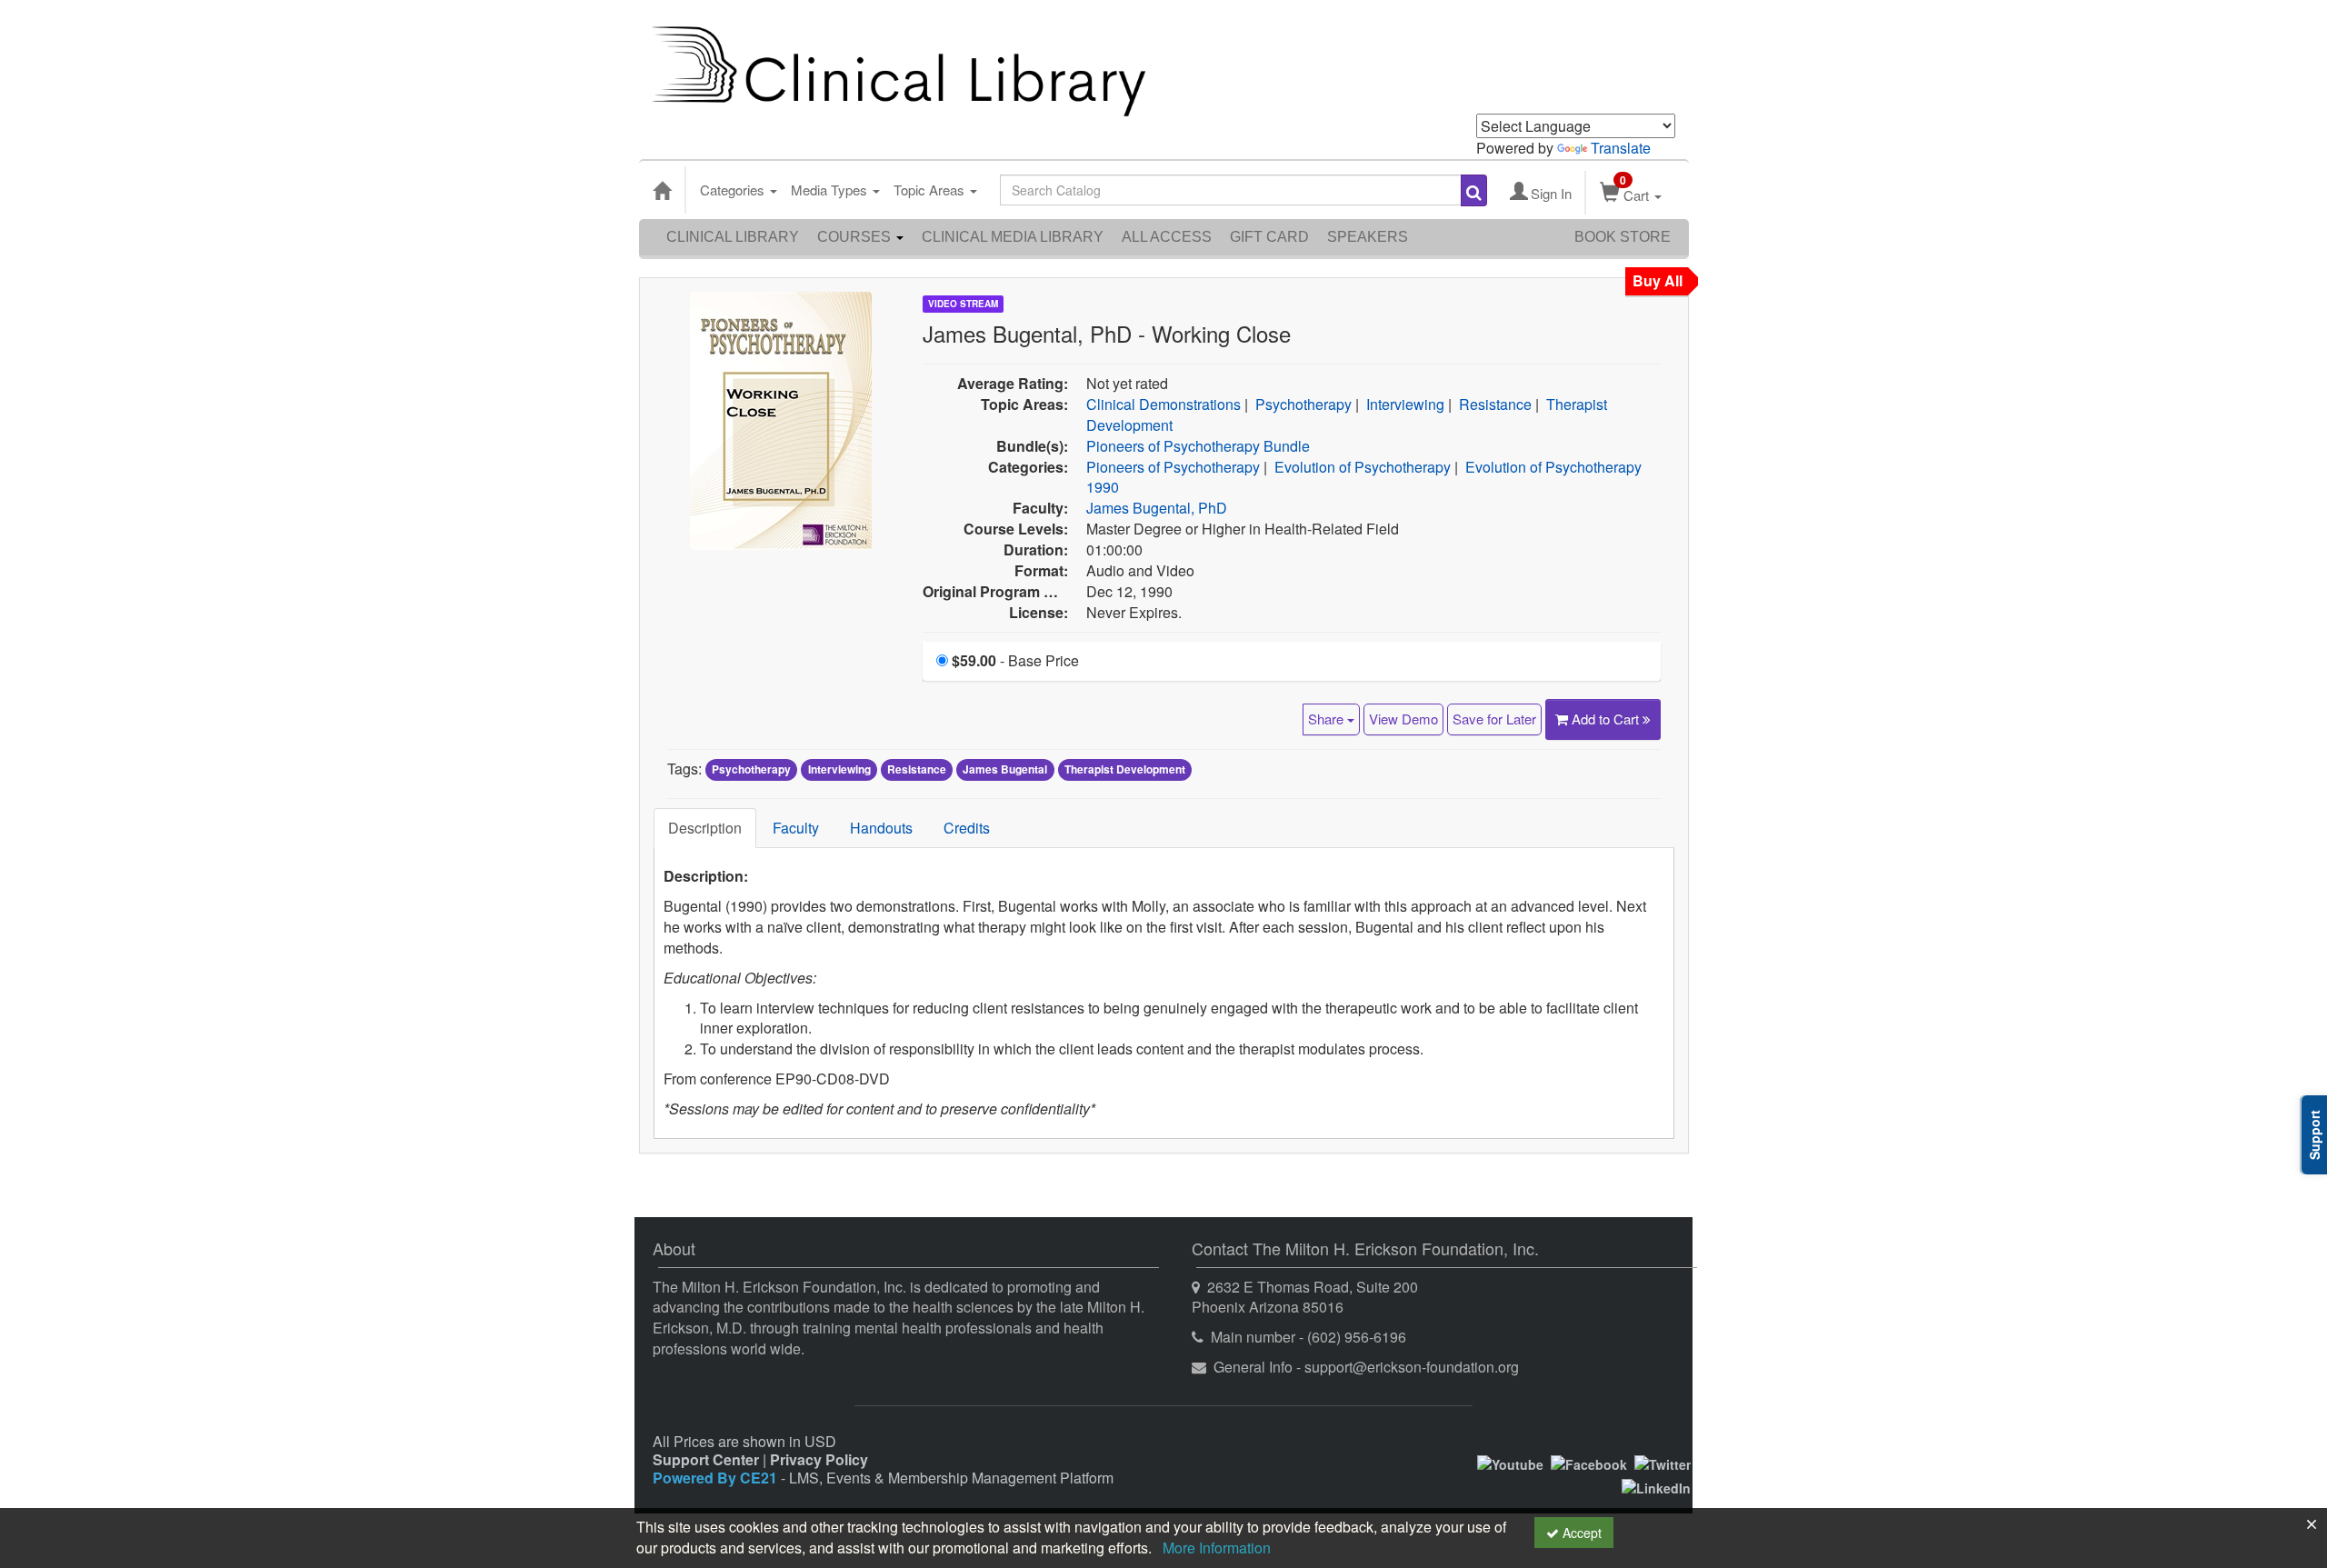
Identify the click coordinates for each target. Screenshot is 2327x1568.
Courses (856, 237)
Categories (734, 190)
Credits (967, 828)
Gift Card (1269, 237)
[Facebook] (1589, 1463)
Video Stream (963, 304)
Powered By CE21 (717, 1478)
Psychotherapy (1303, 404)
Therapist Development (1125, 770)
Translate (1621, 148)
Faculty (796, 828)
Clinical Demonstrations (1163, 404)
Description (705, 828)
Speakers (1368, 237)
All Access (1167, 237)
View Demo (1403, 719)
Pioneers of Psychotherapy (1173, 467)
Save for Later (1494, 719)
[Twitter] (1663, 1463)
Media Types (831, 190)
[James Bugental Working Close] (781, 419)
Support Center (706, 1459)
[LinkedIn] (1656, 1486)
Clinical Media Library (1013, 237)
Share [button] (1328, 719)
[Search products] (1474, 190)
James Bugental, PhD (1157, 508)
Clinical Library (733, 237)
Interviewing (1405, 404)
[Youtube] (1510, 1463)
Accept (1580, 1533)
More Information (1217, 1548)
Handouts (881, 828)
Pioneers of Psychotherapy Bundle (1198, 446)
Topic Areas (931, 190)
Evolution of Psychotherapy (1363, 467)
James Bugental (1005, 770)
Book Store (1623, 237)
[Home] (662, 190)
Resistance (1495, 404)
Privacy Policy (819, 1459)
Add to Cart (1607, 719)
